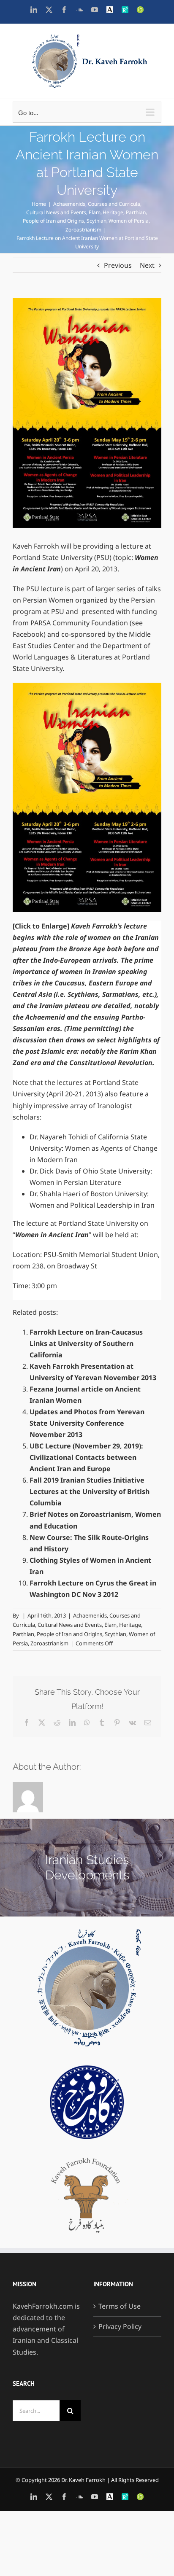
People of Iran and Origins (69, 1634)
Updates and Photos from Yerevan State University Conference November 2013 (87, 1423)
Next (147, 265)
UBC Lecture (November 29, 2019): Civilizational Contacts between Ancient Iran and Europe (86, 1457)
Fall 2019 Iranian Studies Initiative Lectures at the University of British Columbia (90, 1491)
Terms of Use (120, 2306)
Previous (118, 265)
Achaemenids (90, 1615)
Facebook (28, 634)
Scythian (116, 1634)
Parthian (23, 1634)
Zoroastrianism (49, 1643)
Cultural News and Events (70, 1625)
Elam (110, 1625)
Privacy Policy (120, 2326)
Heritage (130, 1625)
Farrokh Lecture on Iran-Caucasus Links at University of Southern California (86, 1343)
